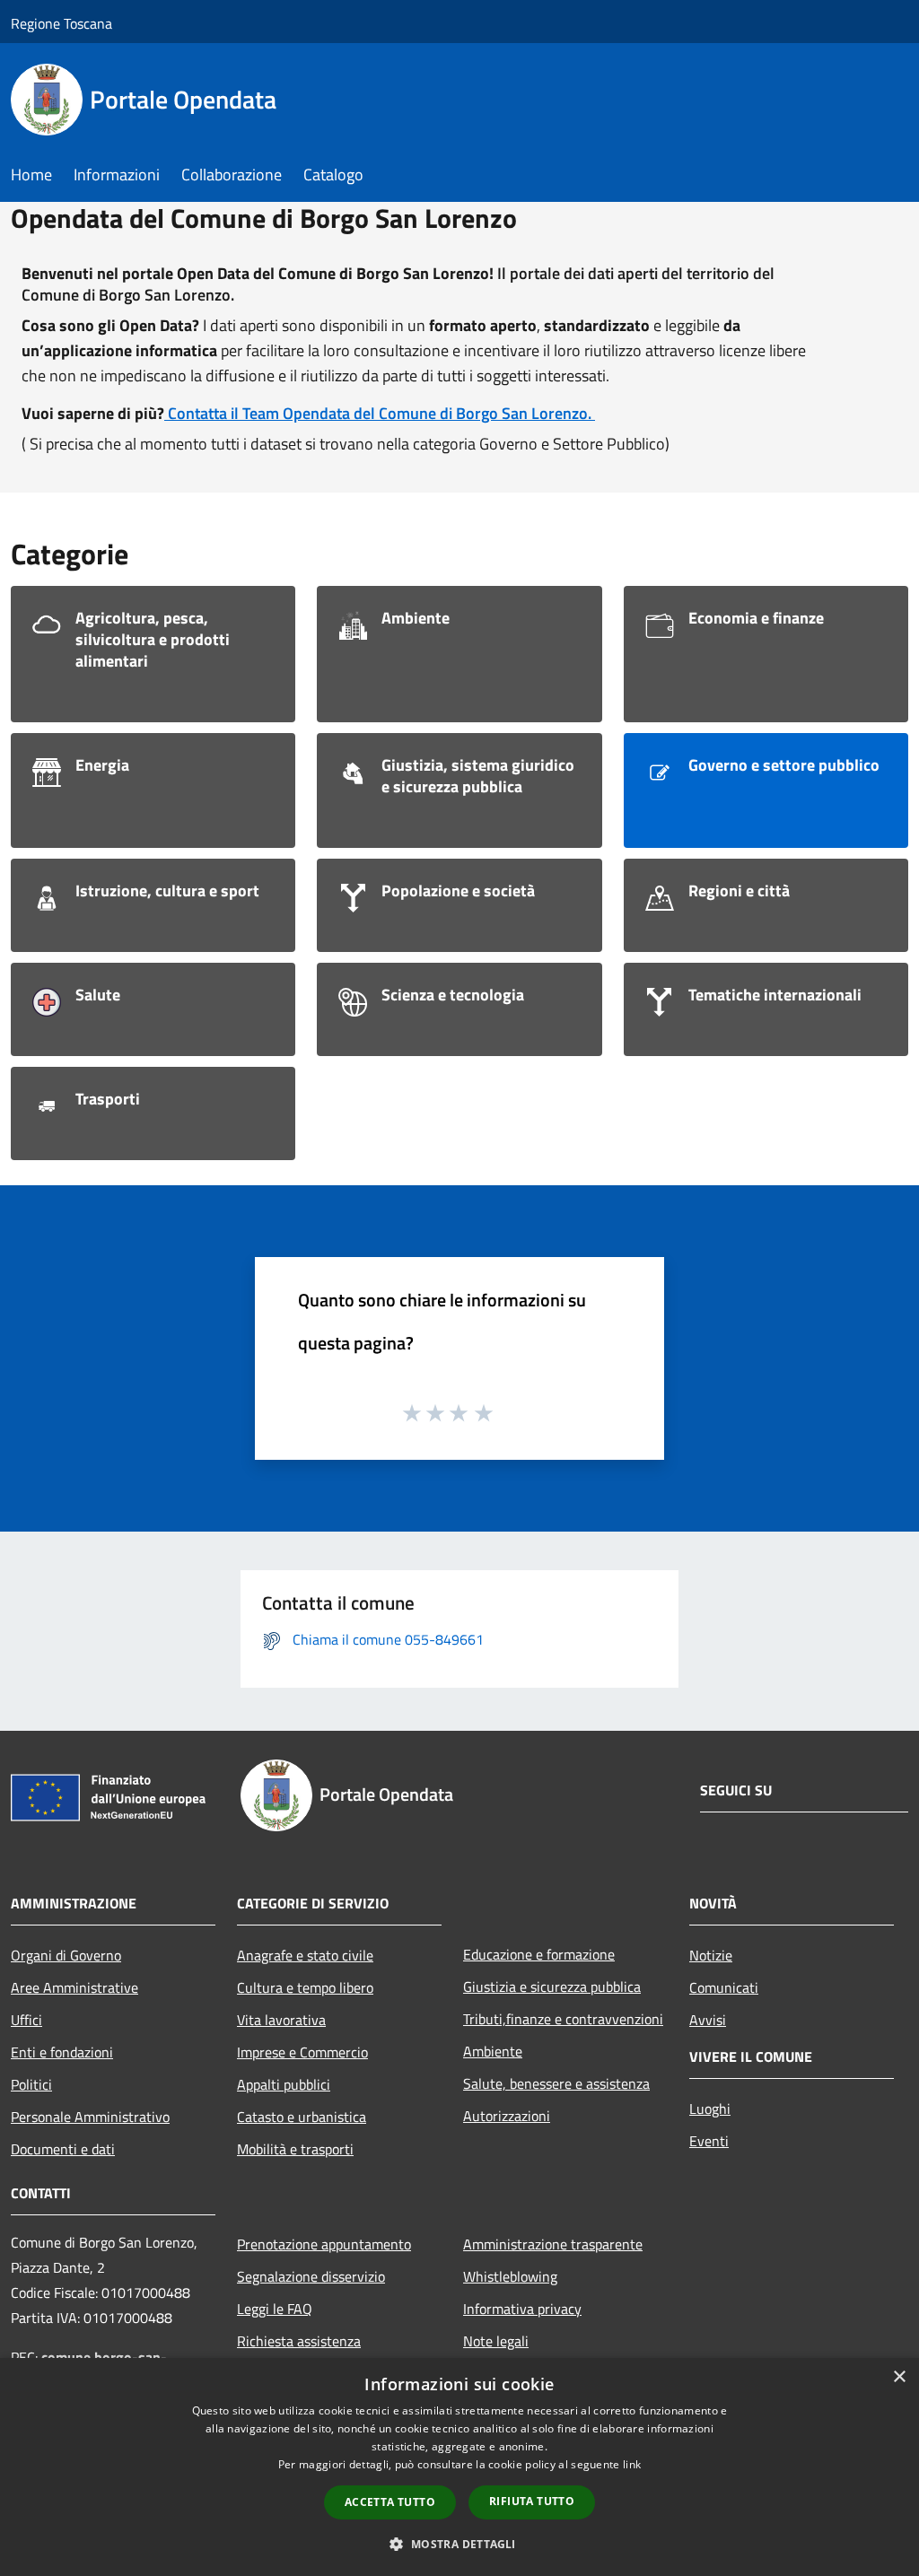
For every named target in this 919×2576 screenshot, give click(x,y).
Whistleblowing (510, 2276)
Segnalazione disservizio (311, 2276)
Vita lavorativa (281, 2020)
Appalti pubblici (284, 2084)
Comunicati (724, 1987)
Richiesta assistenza (299, 2341)
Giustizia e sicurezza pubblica (552, 1987)
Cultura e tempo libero (305, 1987)
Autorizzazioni (507, 2116)
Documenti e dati (63, 2149)
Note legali (496, 2341)
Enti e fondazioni (62, 2052)
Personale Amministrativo (90, 2117)
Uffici (26, 2020)
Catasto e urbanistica (302, 2117)
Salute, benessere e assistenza (556, 2083)
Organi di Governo (66, 1955)
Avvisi (708, 2020)
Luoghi (710, 2109)
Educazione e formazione (539, 1954)
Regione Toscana (61, 23)
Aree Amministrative (74, 1987)
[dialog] (459, 2467)
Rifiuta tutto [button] (532, 2501)
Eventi (709, 2141)
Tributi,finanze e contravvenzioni (563, 2019)
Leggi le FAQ (275, 2309)
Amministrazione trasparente (553, 2244)
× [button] (899, 2377)
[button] (459, 2544)
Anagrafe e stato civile (305, 1955)
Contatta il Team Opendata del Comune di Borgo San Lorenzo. (380, 413)
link (632, 2464)
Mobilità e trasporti (295, 2149)
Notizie (711, 1955)
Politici (31, 2084)
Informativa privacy (522, 2309)
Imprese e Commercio (302, 2052)
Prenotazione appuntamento (324, 2244)
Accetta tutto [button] (390, 2502)
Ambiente (493, 2051)
